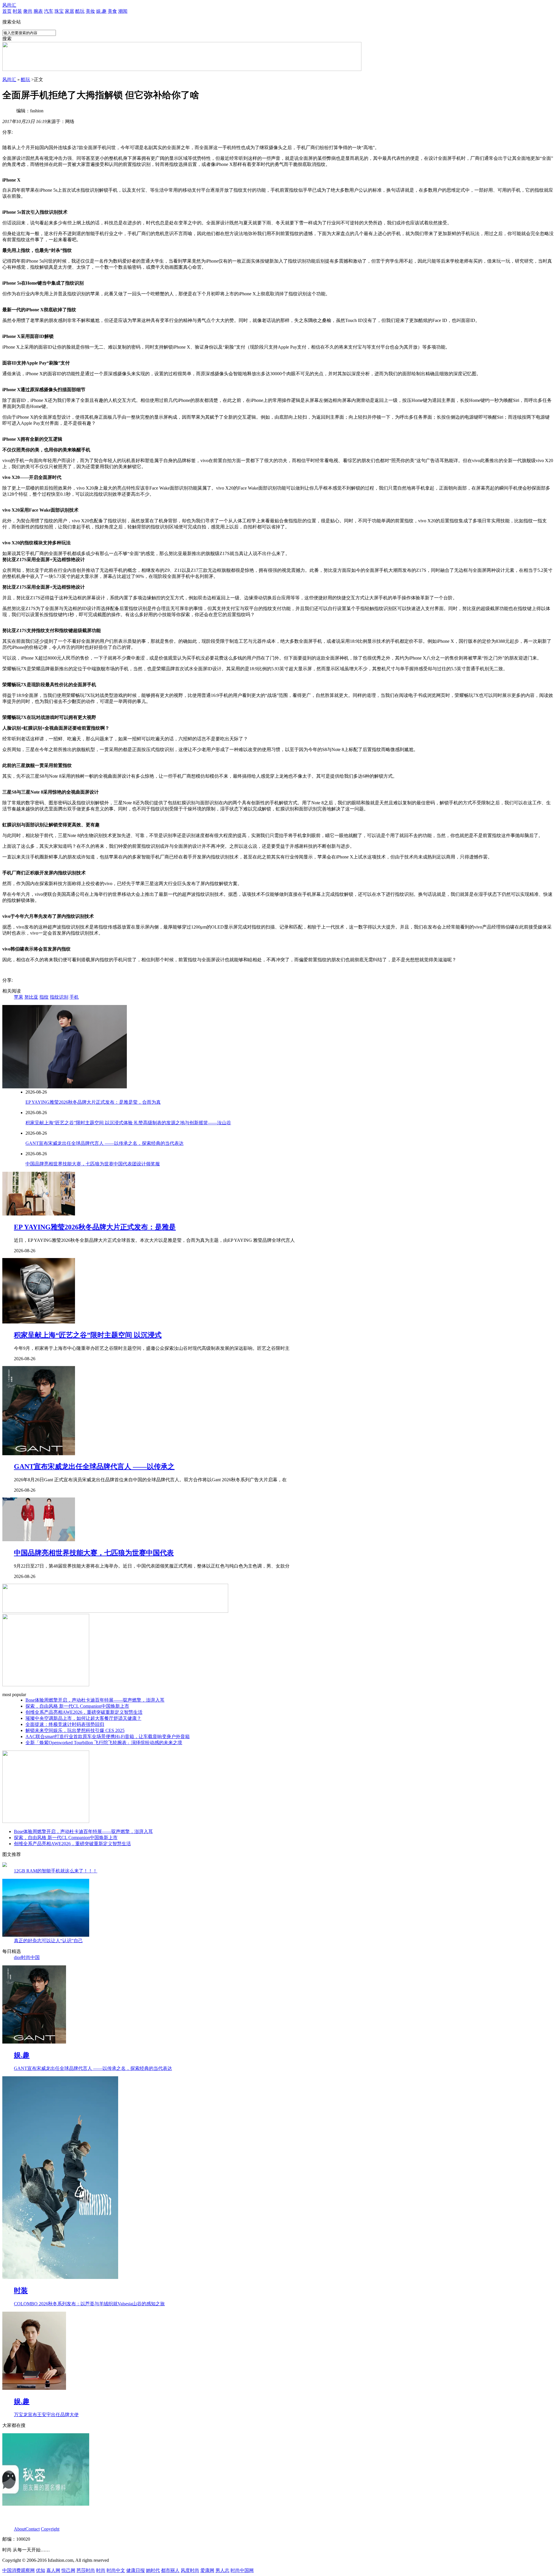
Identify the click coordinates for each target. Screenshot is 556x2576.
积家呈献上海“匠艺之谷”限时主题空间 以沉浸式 (88, 1335)
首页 (7, 11)
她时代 (153, 2570)
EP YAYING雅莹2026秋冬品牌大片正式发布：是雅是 (95, 1227)
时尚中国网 (242, 2570)
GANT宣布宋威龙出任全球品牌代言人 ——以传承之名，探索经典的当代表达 (105, 1143)
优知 (41, 2570)
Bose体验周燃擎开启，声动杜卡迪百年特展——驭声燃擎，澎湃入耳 (95, 1700)
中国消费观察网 (19, 2570)
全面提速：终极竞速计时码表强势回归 (65, 1724)
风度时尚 (190, 2570)
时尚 (101, 2570)
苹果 (19, 997)
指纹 (44, 997)
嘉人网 (53, 2570)
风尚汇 (9, 5)
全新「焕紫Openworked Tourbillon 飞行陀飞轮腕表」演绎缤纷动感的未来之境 (104, 1743)
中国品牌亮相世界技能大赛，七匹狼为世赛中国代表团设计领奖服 (93, 1164)
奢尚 (28, 11)
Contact (33, 2529)
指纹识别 (59, 997)
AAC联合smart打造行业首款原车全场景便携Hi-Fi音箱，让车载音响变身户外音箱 (108, 1736)
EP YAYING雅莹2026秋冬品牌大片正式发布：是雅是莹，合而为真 (93, 1102)
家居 (69, 11)
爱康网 (207, 2570)
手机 (74, 997)
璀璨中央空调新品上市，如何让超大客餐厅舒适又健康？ (83, 1718)
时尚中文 (116, 2570)
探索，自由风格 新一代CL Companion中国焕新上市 (77, 1706)
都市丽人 (170, 2570)
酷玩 (80, 11)
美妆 (90, 11)
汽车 (49, 11)
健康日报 (136, 2570)
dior (18, 1957)
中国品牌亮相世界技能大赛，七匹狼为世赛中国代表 (94, 1553)
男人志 (222, 2570)
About (20, 2529)
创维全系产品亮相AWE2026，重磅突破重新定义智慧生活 (84, 1712)
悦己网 (68, 2570)
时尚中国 (30, 1957)
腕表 (38, 11)
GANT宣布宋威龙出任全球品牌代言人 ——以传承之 (94, 1466)
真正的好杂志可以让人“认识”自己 (48, 1941)
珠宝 (59, 11)
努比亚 (31, 997)
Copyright (50, 2529)
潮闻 (123, 11)
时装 (17, 11)
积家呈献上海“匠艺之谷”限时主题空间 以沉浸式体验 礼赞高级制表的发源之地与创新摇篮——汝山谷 (128, 1123)
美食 (112, 11)
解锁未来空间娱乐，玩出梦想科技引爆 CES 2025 (75, 1730)
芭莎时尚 (86, 2570)
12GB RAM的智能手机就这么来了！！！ (56, 1871)
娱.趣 (101, 11)
